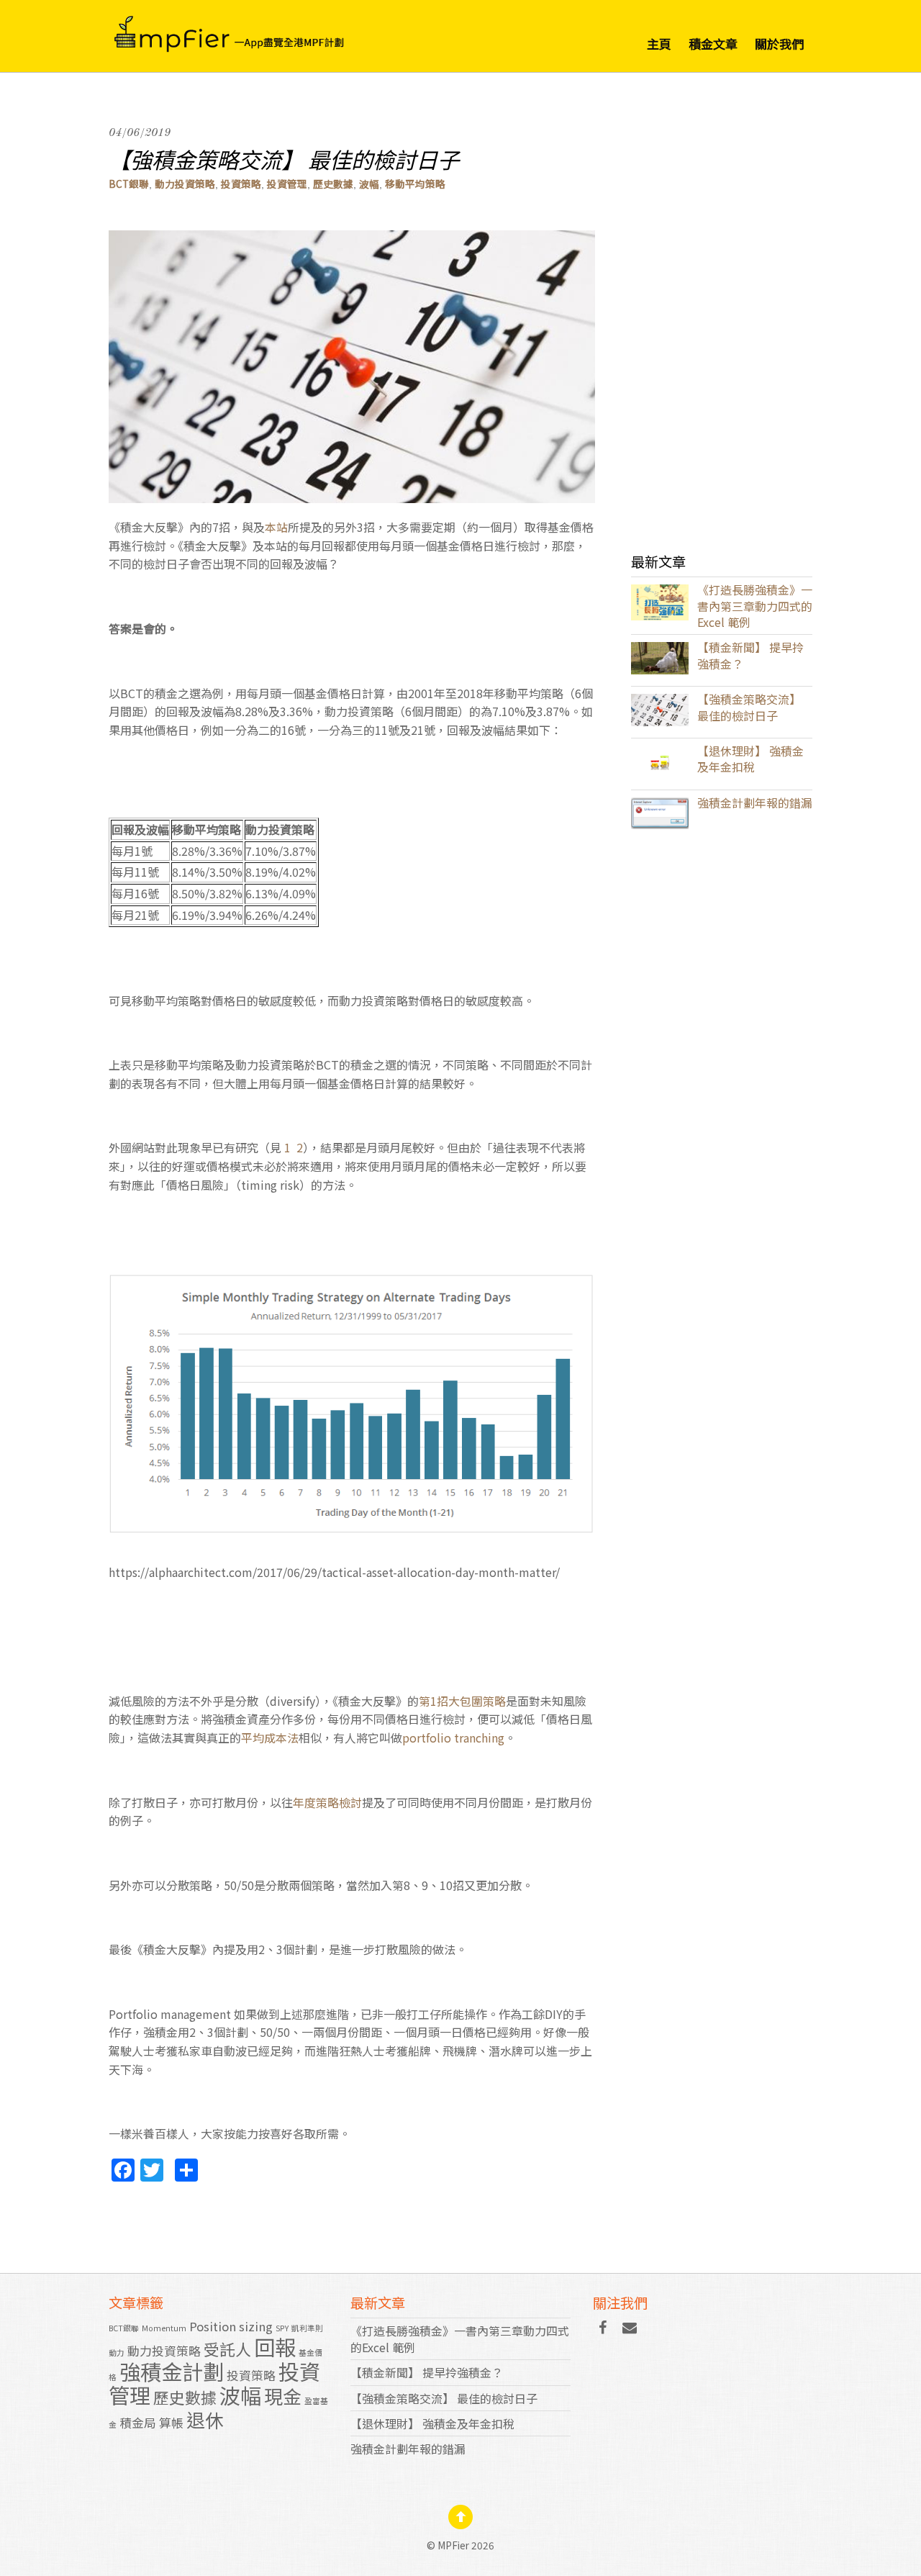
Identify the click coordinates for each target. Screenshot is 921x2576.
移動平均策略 (415, 184)
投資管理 (287, 184)
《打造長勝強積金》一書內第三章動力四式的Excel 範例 (755, 606)
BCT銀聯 (129, 184)
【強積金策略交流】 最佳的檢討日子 (284, 159)
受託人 (227, 2349)
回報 (275, 2346)
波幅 (369, 184)
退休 (205, 2419)
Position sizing (231, 2326)
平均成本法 (270, 1737)
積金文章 (713, 44)
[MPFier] (256, 29)
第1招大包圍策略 (462, 1701)
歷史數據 (333, 184)
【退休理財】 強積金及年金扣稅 (750, 759)
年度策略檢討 (327, 1802)
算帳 (171, 2423)
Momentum (164, 2328)
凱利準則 (307, 2328)
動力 (117, 2353)
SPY (282, 2328)
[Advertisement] (722, 317)
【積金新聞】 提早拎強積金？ (750, 655)
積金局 (138, 2423)
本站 (276, 527)
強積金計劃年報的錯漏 (755, 803)
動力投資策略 (185, 184)
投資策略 (241, 184)
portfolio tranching (453, 1737)
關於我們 (779, 44)
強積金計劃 (172, 2371)
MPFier (453, 2545)
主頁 (659, 44)
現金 (283, 2396)
